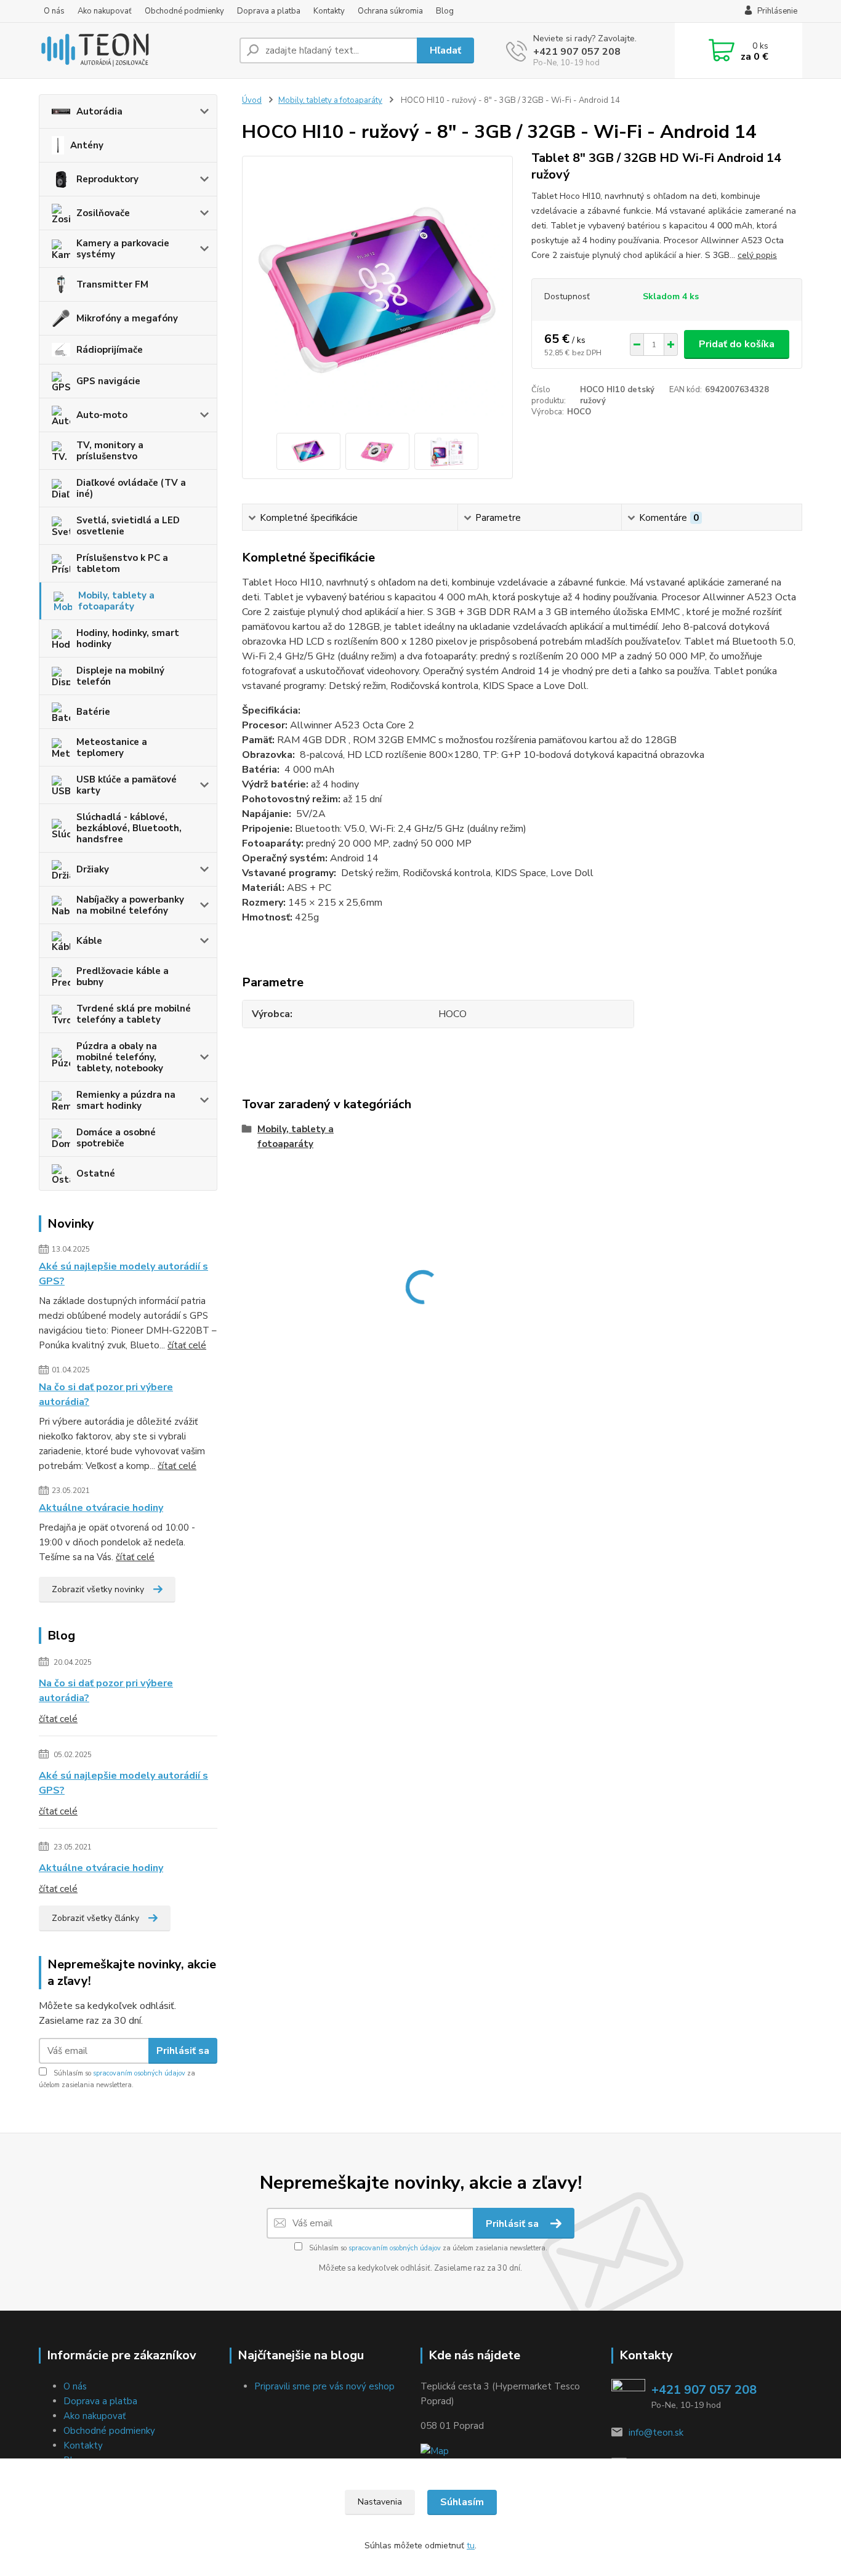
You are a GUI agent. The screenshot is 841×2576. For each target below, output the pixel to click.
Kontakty (329, 11)
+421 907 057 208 (577, 52)
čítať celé (187, 1345)
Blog (445, 11)
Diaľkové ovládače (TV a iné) (131, 488)
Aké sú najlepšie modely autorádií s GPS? (123, 1274)
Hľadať (445, 50)
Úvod (252, 100)
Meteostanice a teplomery (112, 747)
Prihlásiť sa (183, 2051)
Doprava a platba (269, 11)
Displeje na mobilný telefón (120, 676)
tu (471, 2546)
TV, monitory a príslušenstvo (110, 451)
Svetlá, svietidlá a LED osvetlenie (128, 526)
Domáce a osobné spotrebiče (116, 1138)
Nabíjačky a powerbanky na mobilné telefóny (130, 905)
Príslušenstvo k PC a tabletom (122, 563)
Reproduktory (107, 179)
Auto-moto (102, 415)
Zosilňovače (103, 213)
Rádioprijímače (110, 350)
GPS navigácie (108, 381)
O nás (54, 11)
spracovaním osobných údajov (139, 2073)
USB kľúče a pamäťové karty (127, 785)
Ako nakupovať (105, 11)
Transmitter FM (112, 284)
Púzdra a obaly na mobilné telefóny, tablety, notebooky (120, 1057)
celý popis (757, 255)
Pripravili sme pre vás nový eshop (324, 2386)
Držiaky (93, 869)
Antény (87, 145)
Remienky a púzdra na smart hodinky (126, 1100)
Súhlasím (462, 2502)
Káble (89, 941)
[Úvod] (134, 50)
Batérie (93, 712)
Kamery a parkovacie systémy (123, 249)
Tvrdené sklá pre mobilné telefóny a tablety (134, 1014)
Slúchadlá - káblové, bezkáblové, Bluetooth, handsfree (129, 828)
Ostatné (96, 1173)
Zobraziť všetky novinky (98, 1589)
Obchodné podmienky (184, 11)
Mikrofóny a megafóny (127, 318)
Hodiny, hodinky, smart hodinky (128, 638)
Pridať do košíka (737, 344)
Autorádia (99, 111)
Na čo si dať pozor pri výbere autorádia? (106, 1395)
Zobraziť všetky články (95, 1918)
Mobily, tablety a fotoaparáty (116, 601)
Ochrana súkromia (390, 11)
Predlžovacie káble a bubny (123, 976)
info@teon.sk (656, 2433)
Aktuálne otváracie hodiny (101, 1508)
